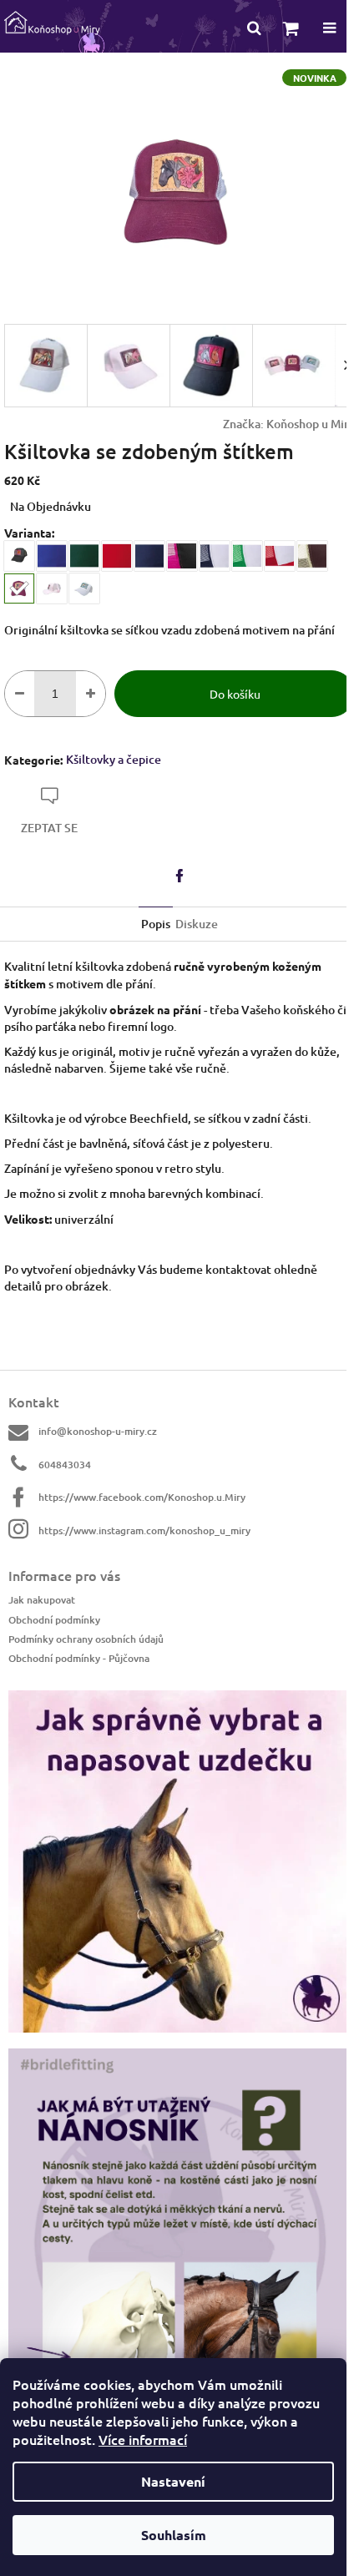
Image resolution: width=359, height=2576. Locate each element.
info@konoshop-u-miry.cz (98, 1431)
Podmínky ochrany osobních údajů (86, 1639)
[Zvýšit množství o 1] (91, 694)
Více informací (143, 2439)
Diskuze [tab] (197, 924)
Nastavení (173, 2481)
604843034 (65, 1465)
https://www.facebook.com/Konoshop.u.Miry (142, 1497)
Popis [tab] (156, 924)
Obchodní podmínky (54, 1620)
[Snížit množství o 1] (20, 694)
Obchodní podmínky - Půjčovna (79, 1658)
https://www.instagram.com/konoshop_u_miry (144, 1530)
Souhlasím (174, 2535)
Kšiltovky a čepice (114, 759)
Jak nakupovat (42, 1600)
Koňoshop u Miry (311, 424)
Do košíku (235, 694)
